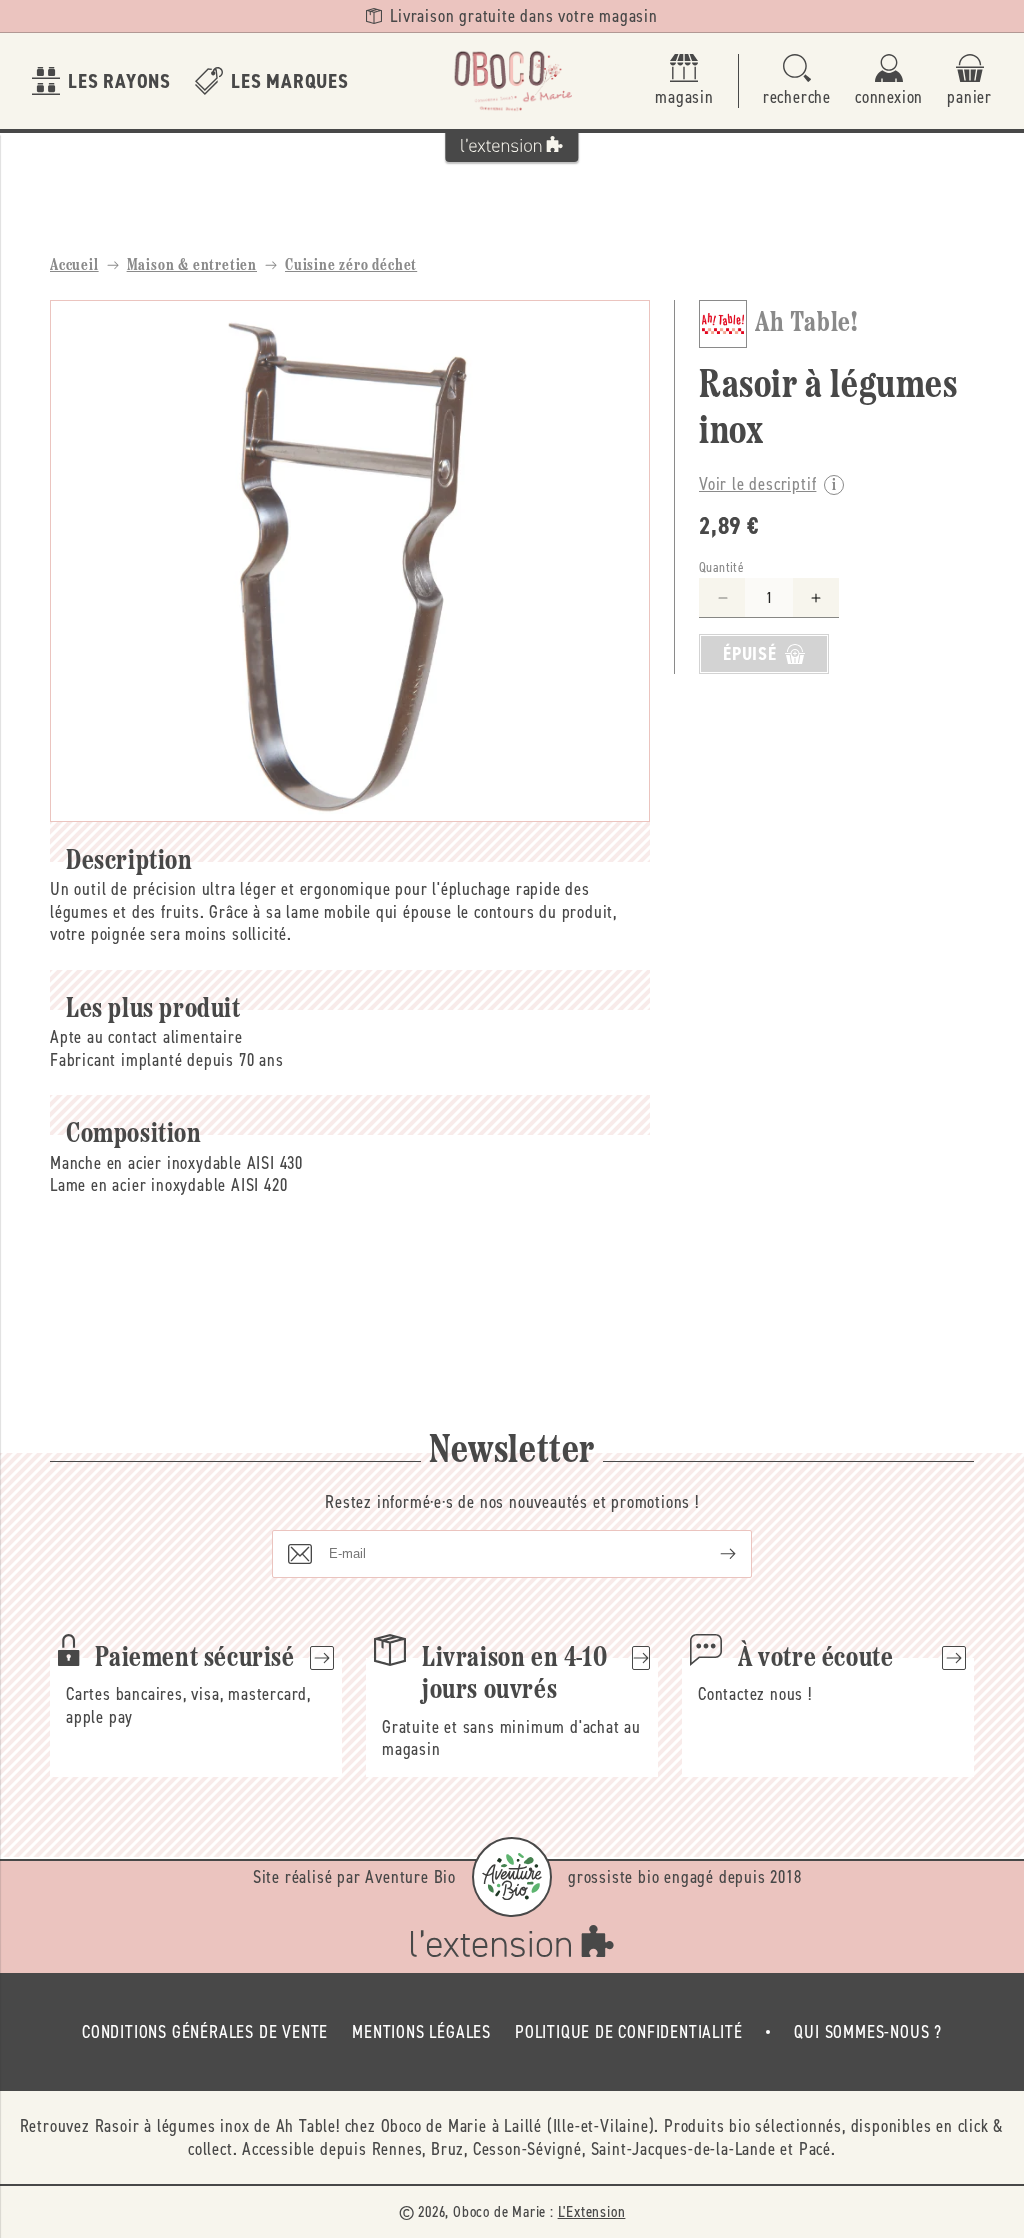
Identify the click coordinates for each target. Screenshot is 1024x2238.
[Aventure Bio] (512, 1877)
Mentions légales (421, 2032)
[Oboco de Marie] (512, 81)
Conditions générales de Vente (205, 2032)
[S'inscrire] (712, 1554)
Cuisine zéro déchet (351, 266)
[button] (797, 81)
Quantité (721, 567)
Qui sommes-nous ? (868, 2032)
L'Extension (592, 2211)
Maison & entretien (192, 266)
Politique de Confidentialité (628, 2032)
